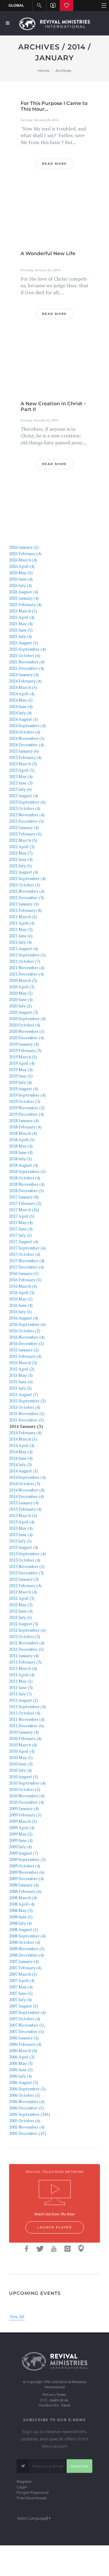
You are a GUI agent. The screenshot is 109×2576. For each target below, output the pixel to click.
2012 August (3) (24, 1624)
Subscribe (79, 2466)
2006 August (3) (24, 2082)
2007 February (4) (25, 1968)
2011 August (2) (24, 1700)
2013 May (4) (21, 1528)
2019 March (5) (23, 1057)
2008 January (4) (24, 1885)
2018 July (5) (20, 1159)
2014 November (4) (27, 1490)
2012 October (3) (25, 1636)
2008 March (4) (23, 1898)
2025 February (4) (25, 604)
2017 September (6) (27, 1248)
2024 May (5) (21, 700)
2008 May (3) (21, 1910)
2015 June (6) (21, 1382)
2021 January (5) (24, 904)
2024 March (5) (23, 687)
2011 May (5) (21, 1681)
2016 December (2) (26, 1343)
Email (66, 2405)
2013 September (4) (27, 1554)
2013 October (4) (25, 1560)
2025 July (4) (20, 636)
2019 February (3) (25, 1050)
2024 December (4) (26, 745)
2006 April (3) (22, 2057)
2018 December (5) (26, 1190)
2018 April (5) (22, 1140)
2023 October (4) (25, 808)
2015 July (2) (20, 1388)
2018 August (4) (24, 1165)
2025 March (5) (23, 611)
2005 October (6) (25, 2121)
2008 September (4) (27, 1936)
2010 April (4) (22, 1751)
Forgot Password (33, 2492)
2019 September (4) (27, 1095)
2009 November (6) (27, 1872)
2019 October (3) (25, 1101)
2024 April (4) (22, 694)
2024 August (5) (24, 719)
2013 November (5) (27, 1566)
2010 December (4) (26, 1802)
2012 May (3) (21, 1605)
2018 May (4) (21, 1146)
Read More (54, 164)
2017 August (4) (24, 1241)
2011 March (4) (23, 1668)
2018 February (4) (25, 1127)
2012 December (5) (26, 1649)
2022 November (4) (27, 891)
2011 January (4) (24, 1656)
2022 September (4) (27, 878)
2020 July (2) (20, 1006)
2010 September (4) (27, 1783)
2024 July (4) (20, 713)
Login (22, 2487)
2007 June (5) (21, 1993)
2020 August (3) (24, 1012)
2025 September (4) (27, 649)
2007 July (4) (20, 1999)
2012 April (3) (22, 1598)
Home (44, 71)
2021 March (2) (23, 917)
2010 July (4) (20, 1770)
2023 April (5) (22, 770)
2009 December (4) (26, 1878)
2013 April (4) (22, 1522)
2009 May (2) (21, 1834)
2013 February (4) (25, 1509)
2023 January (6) (24, 751)
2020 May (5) (21, 993)
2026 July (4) (20, 585)
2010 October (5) (25, 1789)
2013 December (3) (26, 1573)
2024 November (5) (27, 738)
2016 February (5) (25, 1280)
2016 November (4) (27, 1337)
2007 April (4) (22, 1980)
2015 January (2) (24, 1350)
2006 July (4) (20, 2076)
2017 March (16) (24, 1210)
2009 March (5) (23, 1821)
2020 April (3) (22, 987)
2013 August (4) (24, 1547)
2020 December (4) (26, 1038)
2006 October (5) (25, 2095)
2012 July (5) (20, 1617)
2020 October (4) (25, 1025)
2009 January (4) (24, 1808)
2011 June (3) (21, 1687)
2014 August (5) (24, 1471)
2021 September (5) (27, 955)
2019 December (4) (26, 1114)
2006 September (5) (27, 2089)
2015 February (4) (25, 1356)
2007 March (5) (23, 1974)
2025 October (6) (25, 655)
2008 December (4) (26, 1955)
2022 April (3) (22, 846)
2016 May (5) (21, 1299)
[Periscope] (81, 2249)
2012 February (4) (25, 1585)
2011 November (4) (27, 1719)
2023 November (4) (27, 815)
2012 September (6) (27, 1630)
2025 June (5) (21, 630)
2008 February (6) (25, 1891)
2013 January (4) (24, 1503)
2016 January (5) (24, 1273)
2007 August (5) (24, 2006)
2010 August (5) (24, 1777)
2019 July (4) (20, 1082)
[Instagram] (68, 2249)
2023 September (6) (27, 802)
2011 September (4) (27, 1706)
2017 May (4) (21, 1222)
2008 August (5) (24, 1929)
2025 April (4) (22, 617)
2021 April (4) (22, 923)
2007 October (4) (25, 2019)
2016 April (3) (22, 1292)
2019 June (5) (21, 1076)
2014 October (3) (25, 1484)
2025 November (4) (27, 662)
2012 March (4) (23, 1592)
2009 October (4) (25, 1866)
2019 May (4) (21, 1069)
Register (24, 2482)
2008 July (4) (20, 1923)
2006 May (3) (21, 2063)
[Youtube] (54, 2249)
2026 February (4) (25, 553)
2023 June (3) (21, 783)
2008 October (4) (25, 1942)
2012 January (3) (24, 1579)
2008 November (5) (27, 1949)
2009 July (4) (20, 1847)
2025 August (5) (24, 643)
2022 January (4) (24, 827)
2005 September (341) (30, 2114)
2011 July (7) (20, 1694)
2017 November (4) (27, 1261)
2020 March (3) (23, 980)
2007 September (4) (27, 2012)
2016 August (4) (24, 1318)
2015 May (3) (21, 1375)
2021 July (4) (20, 942)
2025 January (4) (24, 598)
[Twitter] (40, 2249)
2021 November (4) (27, 968)
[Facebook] (27, 2249)
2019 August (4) (24, 1089)
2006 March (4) (23, 2050)
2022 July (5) (20, 866)
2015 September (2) (27, 1401)
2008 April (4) (22, 1904)
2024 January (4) (24, 674)
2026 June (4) (21, 579)
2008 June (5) (21, 1917)
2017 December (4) (26, 1267)
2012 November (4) (27, 1643)
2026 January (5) (24, 547)
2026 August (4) (24, 592)
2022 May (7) (21, 853)
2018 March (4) (23, 1133)
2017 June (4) (21, 1229)
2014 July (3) (20, 1464)
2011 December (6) (26, 1726)
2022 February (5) (25, 834)
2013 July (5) (20, 1541)
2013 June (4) (21, 1534)
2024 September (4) (27, 725)
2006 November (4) (27, 2101)
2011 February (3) (25, 1662)
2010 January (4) (24, 1732)
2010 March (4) (23, 1745)
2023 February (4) (25, 757)
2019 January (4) (24, 1044)
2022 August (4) (24, 872)
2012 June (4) (21, 1611)
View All (17, 2317)
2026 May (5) (21, 573)
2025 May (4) (21, 624)
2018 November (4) (27, 1184)
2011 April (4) (22, 1675)
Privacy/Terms (54, 2395)
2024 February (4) (25, 681)
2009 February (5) (25, 1815)
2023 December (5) (26, 821)
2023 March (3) (23, 764)
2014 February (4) (25, 1433)
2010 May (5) (21, 1757)
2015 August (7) (24, 1394)
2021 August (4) (24, 948)
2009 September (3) (27, 1859)
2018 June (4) (21, 1152)
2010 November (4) (27, 1796)
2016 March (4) (23, 1286)
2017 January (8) (24, 1197)
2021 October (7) (25, 961)
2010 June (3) (21, 1764)
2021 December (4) (26, 974)
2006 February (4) (25, 2044)
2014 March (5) (23, 1439)
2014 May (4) (21, 1452)
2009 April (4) (22, 1827)
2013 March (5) (23, 1515)
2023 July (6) (20, 789)
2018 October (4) (25, 1178)
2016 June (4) (21, 1305)
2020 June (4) (21, 999)
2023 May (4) (21, 776)
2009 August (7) (24, 1853)
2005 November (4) (27, 2127)
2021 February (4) (25, 910)
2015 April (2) (22, 1369)
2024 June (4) (21, 706)
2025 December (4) (26, 668)
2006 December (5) (26, 2108)
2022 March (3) (23, 840)
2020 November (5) (27, 1031)
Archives (63, 71)
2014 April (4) (22, 1445)
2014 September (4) (27, 1477)
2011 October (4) (25, 1713)
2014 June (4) (21, 1458)
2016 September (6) (27, 1324)
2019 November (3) (27, 1108)
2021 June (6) (21, 936)
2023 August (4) (24, 796)
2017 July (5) (20, 1235)
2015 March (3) (23, 1362)
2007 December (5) (26, 2031)
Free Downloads (32, 2498)
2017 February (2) (25, 1203)
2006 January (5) (24, 2038)
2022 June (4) (21, 859)
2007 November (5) (27, 2025)
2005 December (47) (28, 2133)
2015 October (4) (25, 1407)
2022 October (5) (25, 885)
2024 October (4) (25, 732)
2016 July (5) (20, 1312)
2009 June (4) (21, 1840)
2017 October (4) (25, 1254)
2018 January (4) (24, 1120)
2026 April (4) (22, 566)
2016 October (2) (25, 1331)
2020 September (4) (27, 1018)
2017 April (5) (22, 1216)
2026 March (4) (23, 560)
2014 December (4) (26, 1496)
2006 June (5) (21, 2070)
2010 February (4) (25, 1738)
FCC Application (54, 2400)
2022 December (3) (26, 897)
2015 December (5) (26, 1420)
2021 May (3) (21, 929)
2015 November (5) (27, 1413)
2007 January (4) (24, 1961)
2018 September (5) (27, 1171)
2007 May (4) (21, 1987)
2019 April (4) (22, 1063)
